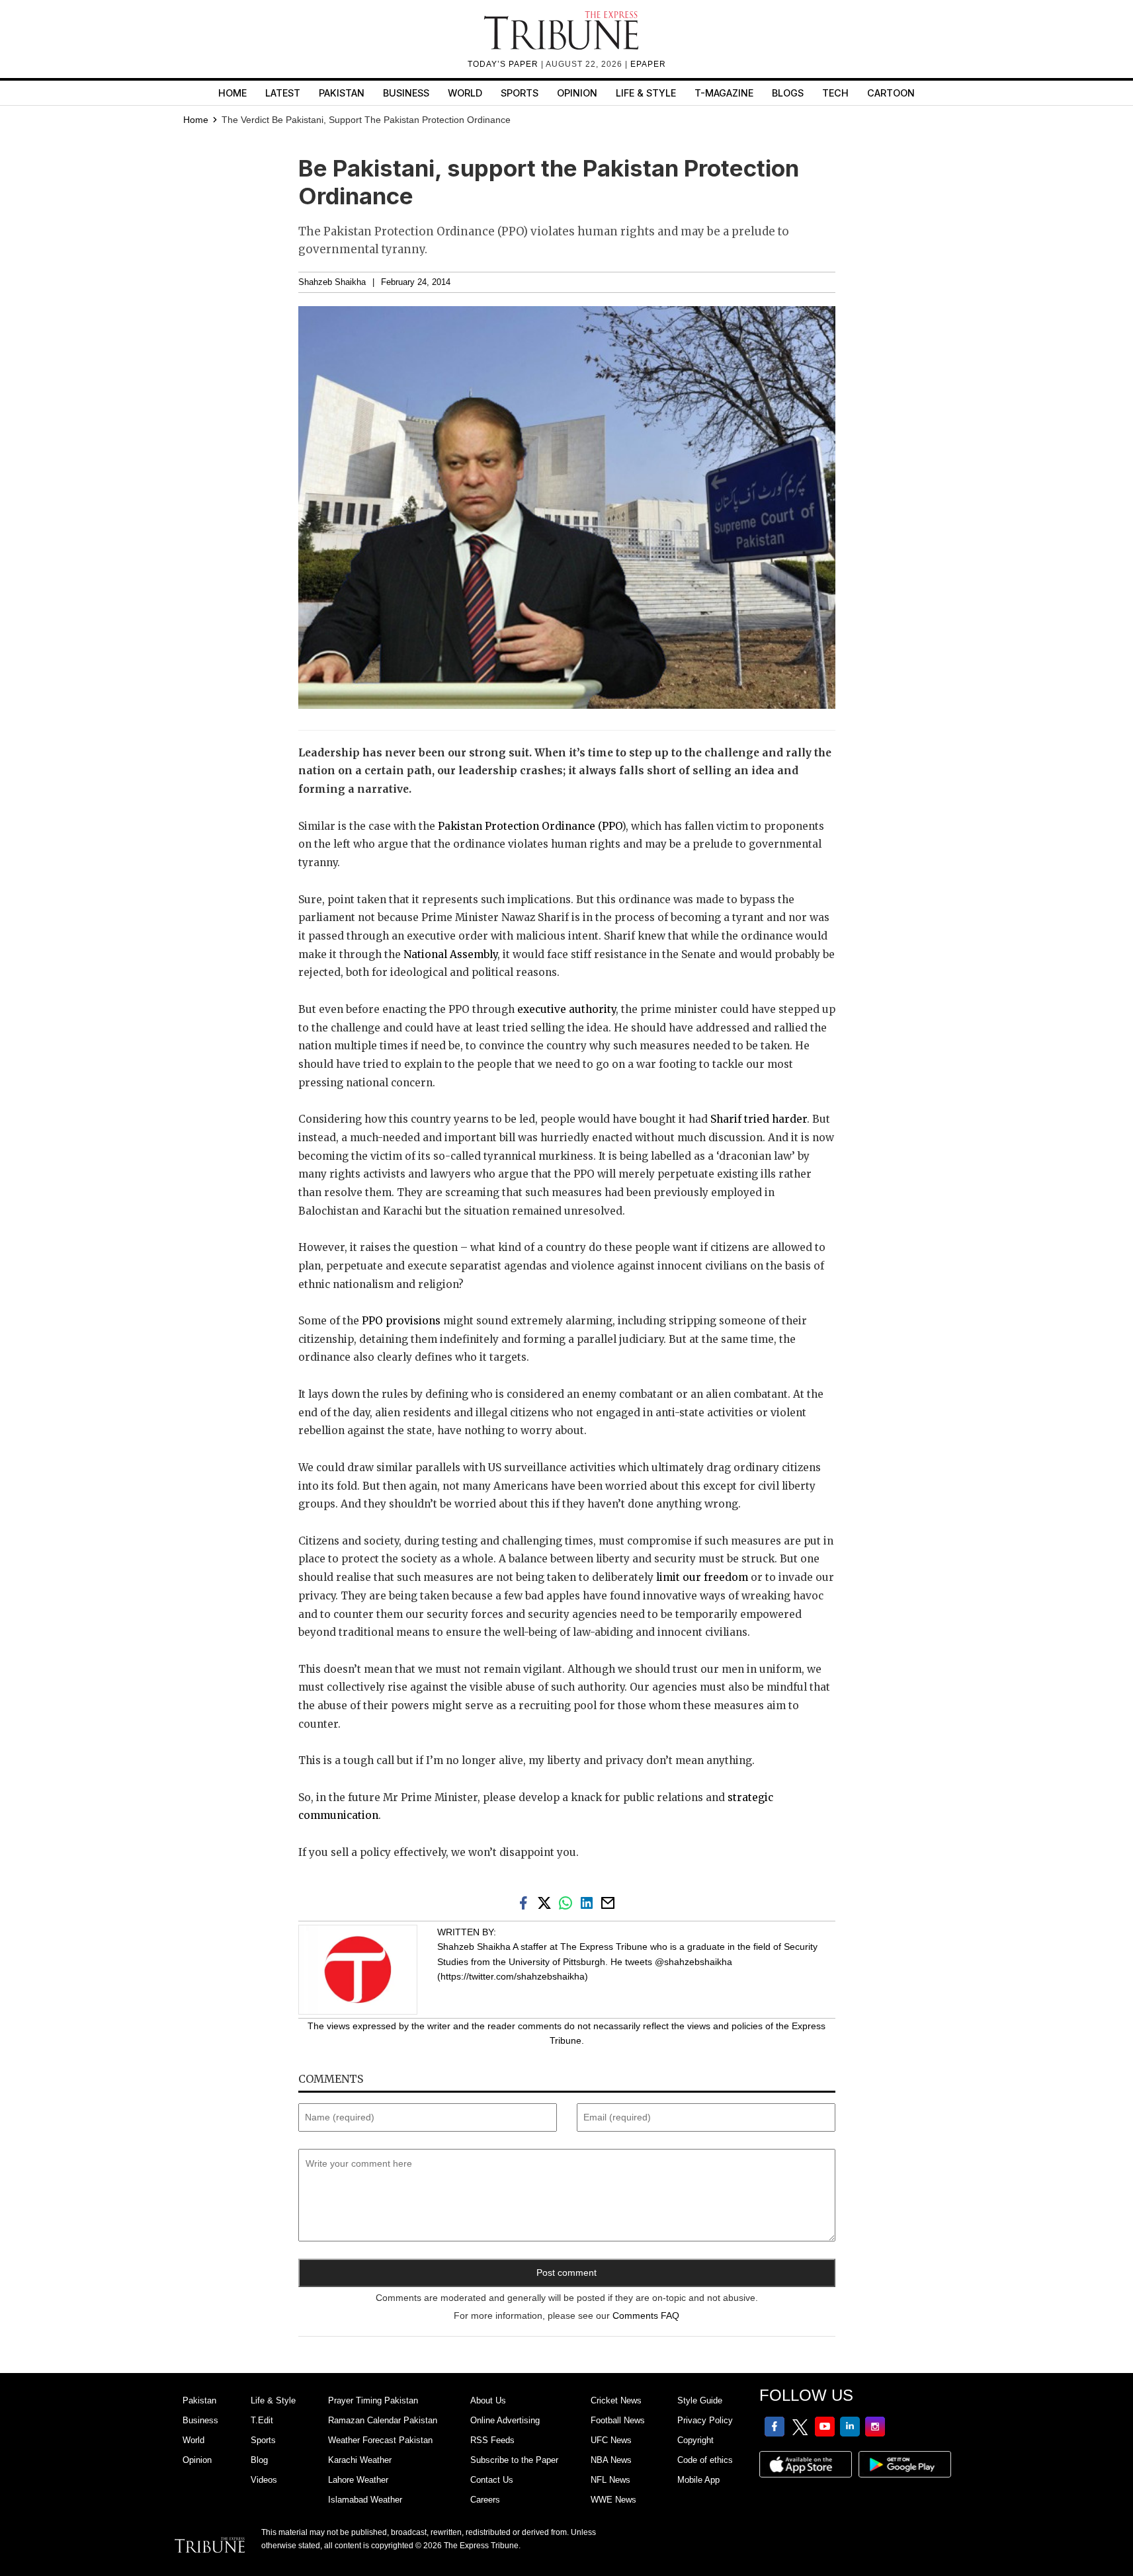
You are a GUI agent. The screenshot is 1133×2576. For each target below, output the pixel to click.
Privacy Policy (705, 2420)
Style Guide (700, 2400)
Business (406, 93)
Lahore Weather (358, 2480)
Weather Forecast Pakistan (380, 2440)
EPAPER (648, 64)
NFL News (610, 2480)
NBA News (611, 2460)
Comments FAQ (646, 2315)
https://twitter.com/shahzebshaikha (513, 1976)
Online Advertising (505, 2420)
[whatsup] (568, 1902)
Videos (264, 2480)
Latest (283, 93)
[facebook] (526, 1902)
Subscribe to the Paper (514, 2460)
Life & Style (646, 93)
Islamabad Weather (365, 2500)
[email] (609, 1902)
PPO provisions (401, 1321)
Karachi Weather (360, 2460)
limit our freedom (702, 1577)
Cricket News (616, 2400)
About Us (488, 2400)
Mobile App (698, 2480)
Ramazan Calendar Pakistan (383, 2420)
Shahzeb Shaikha (332, 282)
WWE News (613, 2500)
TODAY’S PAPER (504, 64)
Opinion (577, 93)
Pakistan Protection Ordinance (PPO (530, 826)
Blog (259, 2460)
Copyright (695, 2440)
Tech (835, 93)
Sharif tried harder (759, 1119)
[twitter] (547, 1902)
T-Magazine (724, 93)
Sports (520, 93)
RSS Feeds (492, 2440)
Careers (485, 2500)
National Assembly (450, 954)
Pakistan (342, 93)
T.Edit (262, 2420)
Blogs (788, 93)
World (465, 93)
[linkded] (589, 1902)
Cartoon (891, 93)
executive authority (566, 1009)
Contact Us (492, 2480)
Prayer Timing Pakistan (373, 2400)
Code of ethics (705, 2460)
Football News (618, 2420)
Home (232, 93)
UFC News (611, 2440)
